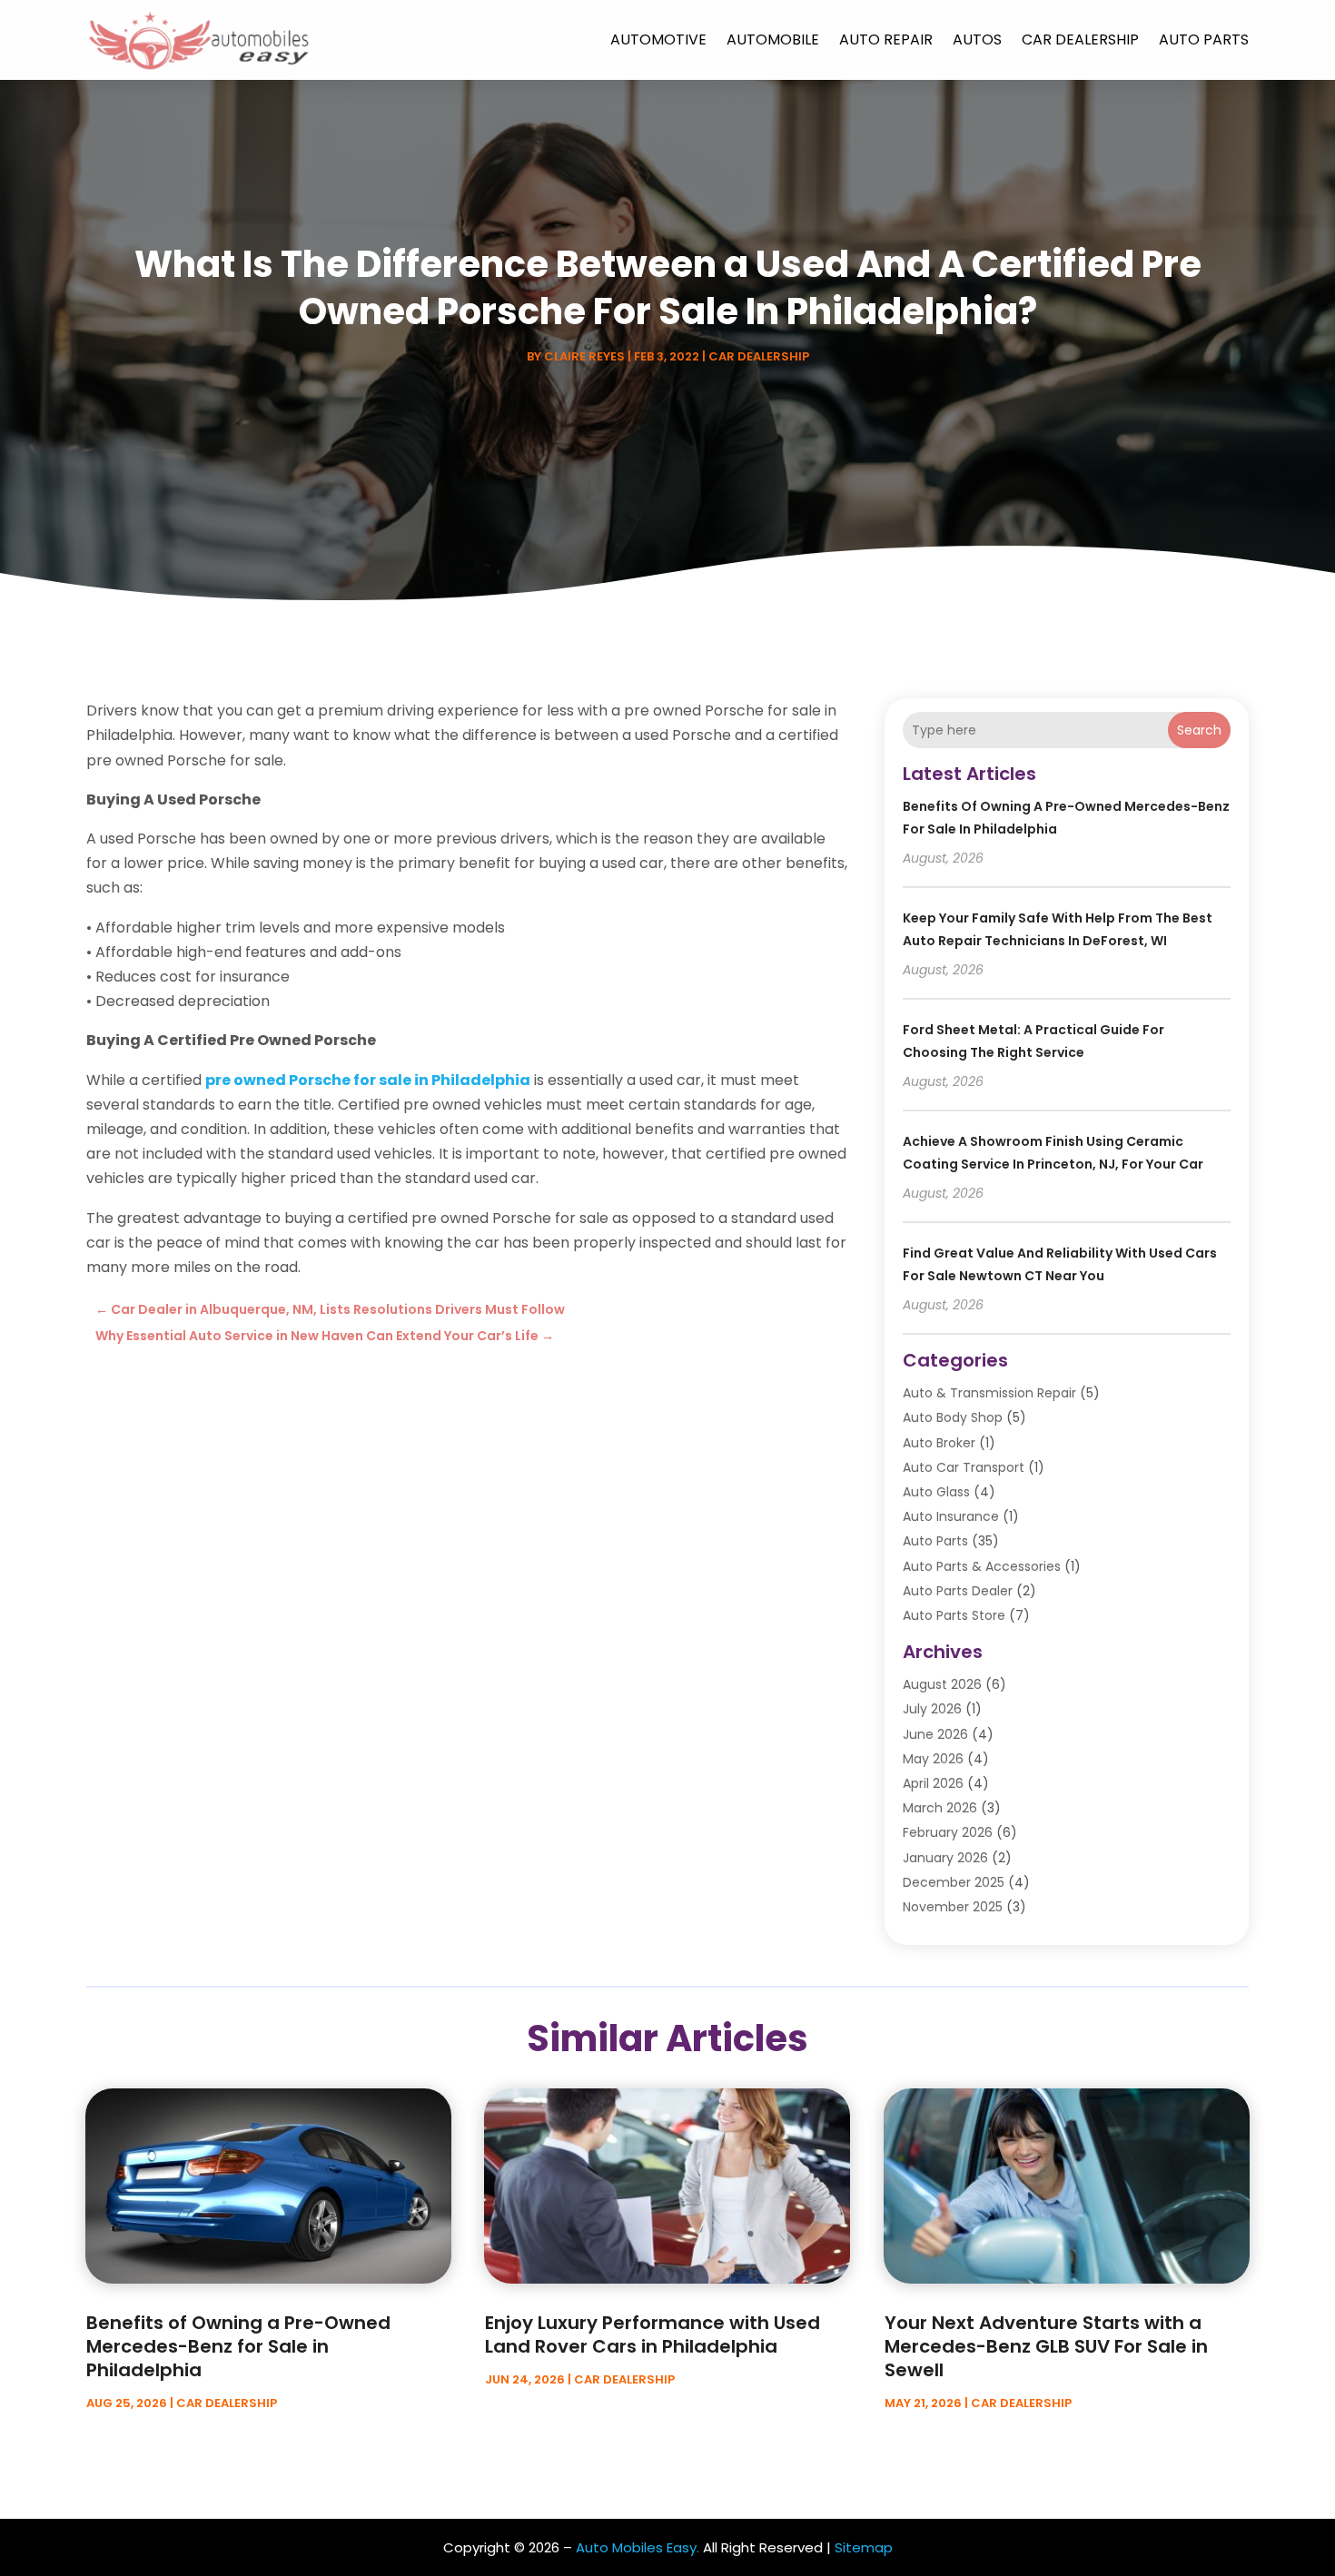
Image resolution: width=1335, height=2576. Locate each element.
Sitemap (864, 2547)
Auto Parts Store (954, 1615)
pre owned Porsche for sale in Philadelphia (368, 1080)
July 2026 (932, 1709)
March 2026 (940, 1808)
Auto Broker (939, 1443)
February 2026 (948, 1832)
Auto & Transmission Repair (989, 1393)
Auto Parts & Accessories (982, 1566)
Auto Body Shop (953, 1417)
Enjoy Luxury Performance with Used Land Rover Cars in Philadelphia (653, 2334)
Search (1199, 730)
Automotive (658, 39)
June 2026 (935, 1734)
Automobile (773, 39)
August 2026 (942, 1684)
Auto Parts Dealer (958, 1591)
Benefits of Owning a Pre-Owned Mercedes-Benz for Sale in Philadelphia (238, 2346)
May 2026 (933, 1759)
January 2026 (945, 1858)
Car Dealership (1080, 39)
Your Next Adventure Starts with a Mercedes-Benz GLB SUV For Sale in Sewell (1046, 2346)
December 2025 (954, 1882)
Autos (977, 39)
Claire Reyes (584, 356)
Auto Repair (886, 39)
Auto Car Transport (964, 1467)
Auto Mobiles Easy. (638, 2547)
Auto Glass (936, 1492)
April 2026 (933, 1783)
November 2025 (953, 1907)
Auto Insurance (951, 1516)
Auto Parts (1204, 39)
